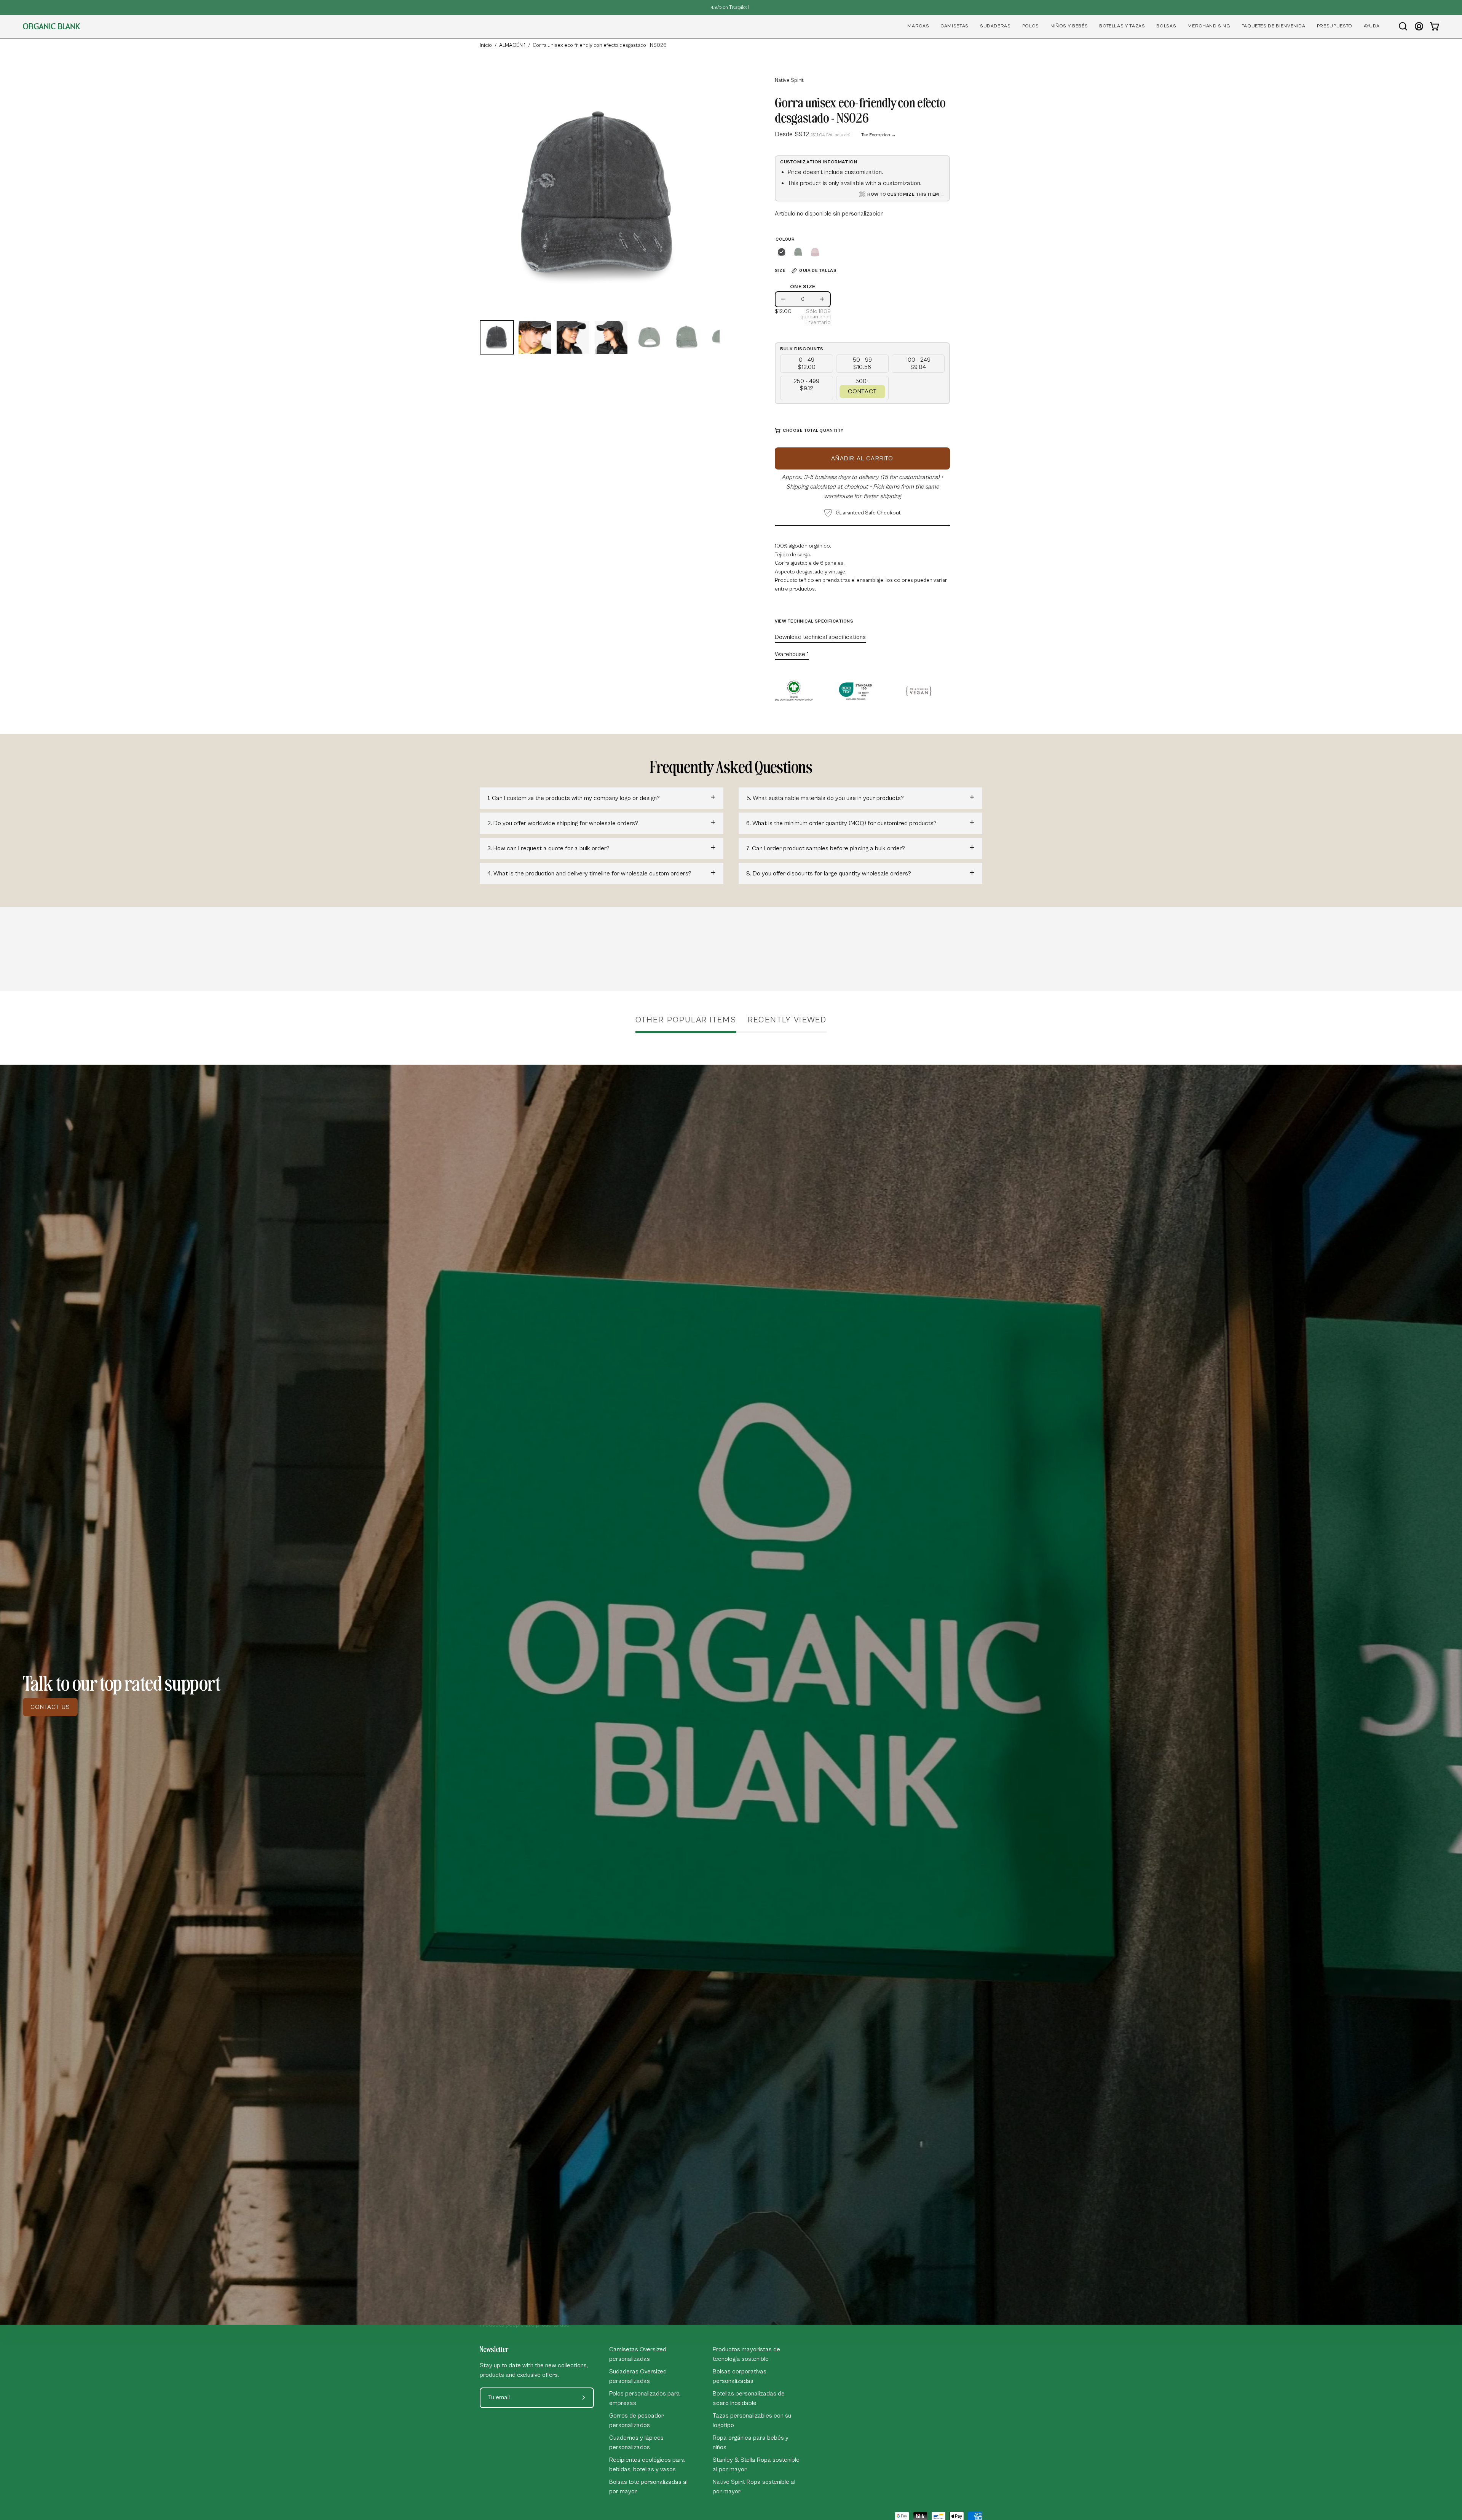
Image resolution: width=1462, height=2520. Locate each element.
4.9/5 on (729, 7)
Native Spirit (789, 80)
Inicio (486, 45)
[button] (918, 26)
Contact (862, 391)
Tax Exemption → (879, 135)
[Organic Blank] (51, 26)
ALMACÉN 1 (512, 45)
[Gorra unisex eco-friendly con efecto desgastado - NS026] (497, 337)
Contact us (50, 1707)
